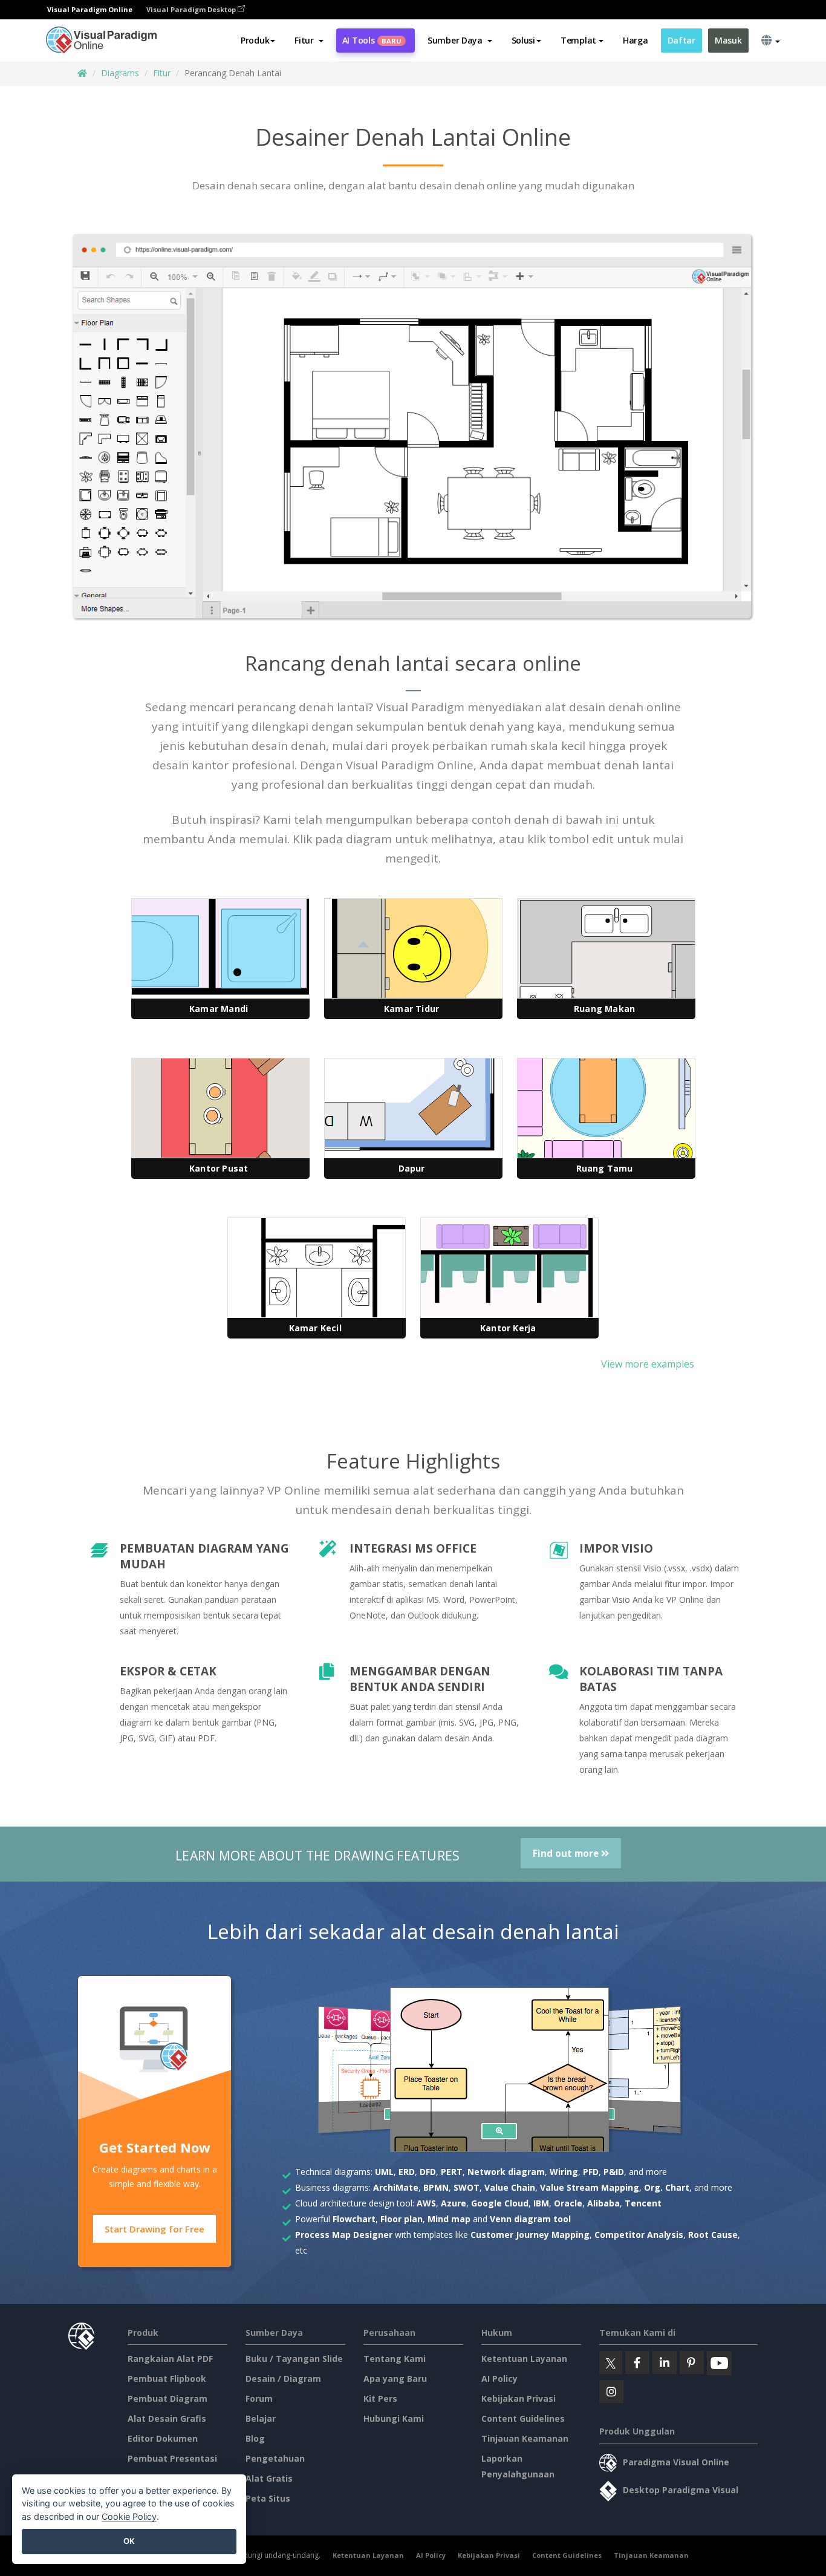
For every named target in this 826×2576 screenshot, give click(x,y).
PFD (591, 2172)
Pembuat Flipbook (167, 2379)
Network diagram (506, 2172)
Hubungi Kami (394, 2418)
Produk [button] (255, 40)
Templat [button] (578, 40)
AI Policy (499, 2379)
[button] (309, 41)
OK (129, 2541)
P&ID (614, 2172)
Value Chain (510, 2187)
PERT (452, 2172)
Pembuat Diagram (167, 2398)
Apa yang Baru (395, 2379)
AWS (426, 2203)
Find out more (567, 1853)
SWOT (467, 2187)
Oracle (568, 2203)
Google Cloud (500, 2203)
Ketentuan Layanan (524, 2359)
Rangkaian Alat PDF (170, 2359)
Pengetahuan (275, 2458)
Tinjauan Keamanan (525, 2438)
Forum (259, 2398)
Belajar (261, 2418)
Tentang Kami (395, 2359)
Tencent (643, 2203)
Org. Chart (667, 2187)
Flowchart (354, 2219)
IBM (541, 2203)
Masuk (728, 40)
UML (384, 2172)
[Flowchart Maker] (499, 2131)
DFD (428, 2172)
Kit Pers (380, 2398)
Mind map (449, 2219)
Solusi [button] (523, 40)
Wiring (564, 2172)
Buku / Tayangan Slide (294, 2359)
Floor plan (402, 2219)
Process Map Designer (344, 2235)
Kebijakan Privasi (519, 2398)
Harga (636, 40)
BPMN (436, 2187)
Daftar (681, 40)
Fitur (162, 73)
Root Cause (713, 2235)
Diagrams (120, 73)
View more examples (648, 1364)
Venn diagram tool (530, 2219)
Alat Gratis (269, 2478)
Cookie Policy (129, 2516)
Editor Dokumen (163, 2438)
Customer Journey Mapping (530, 2235)
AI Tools (372, 40)
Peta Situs (268, 2498)
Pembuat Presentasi (172, 2458)
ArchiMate (396, 2187)
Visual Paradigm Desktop (192, 9)
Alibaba (603, 2203)
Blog (255, 2438)
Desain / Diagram (283, 2379)
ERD (407, 2172)
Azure (454, 2203)
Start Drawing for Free (154, 2229)
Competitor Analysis (639, 2235)
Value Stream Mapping (590, 2187)
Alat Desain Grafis (167, 2418)
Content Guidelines (523, 2418)
